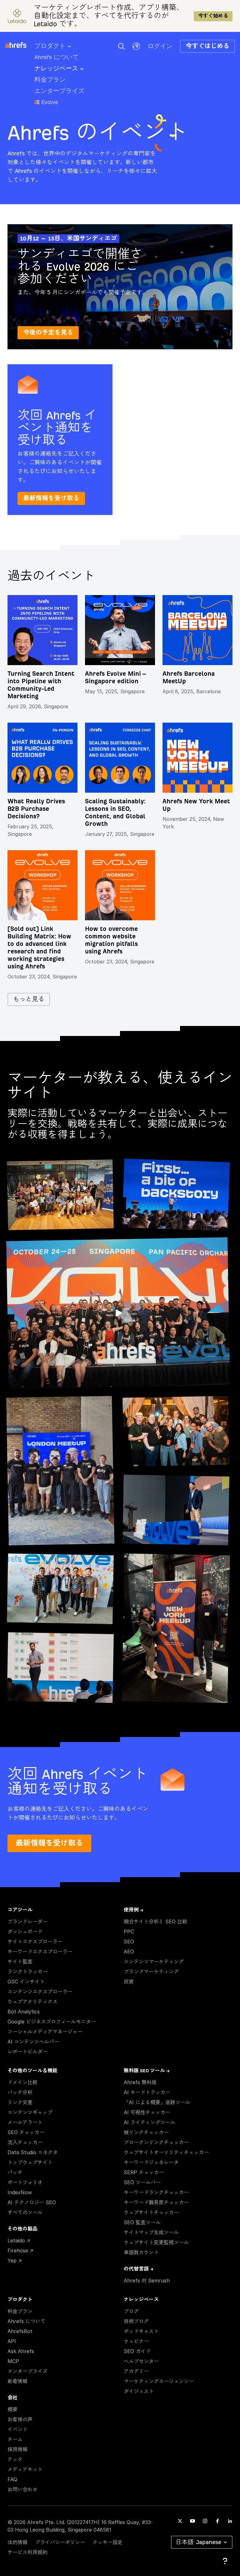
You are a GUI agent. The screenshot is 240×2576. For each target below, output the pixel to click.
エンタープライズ (59, 91)
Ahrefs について (57, 57)
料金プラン (50, 80)
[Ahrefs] (20, 45)
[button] (121, 46)
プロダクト (50, 46)
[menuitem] (57, 48)
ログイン (160, 46)
